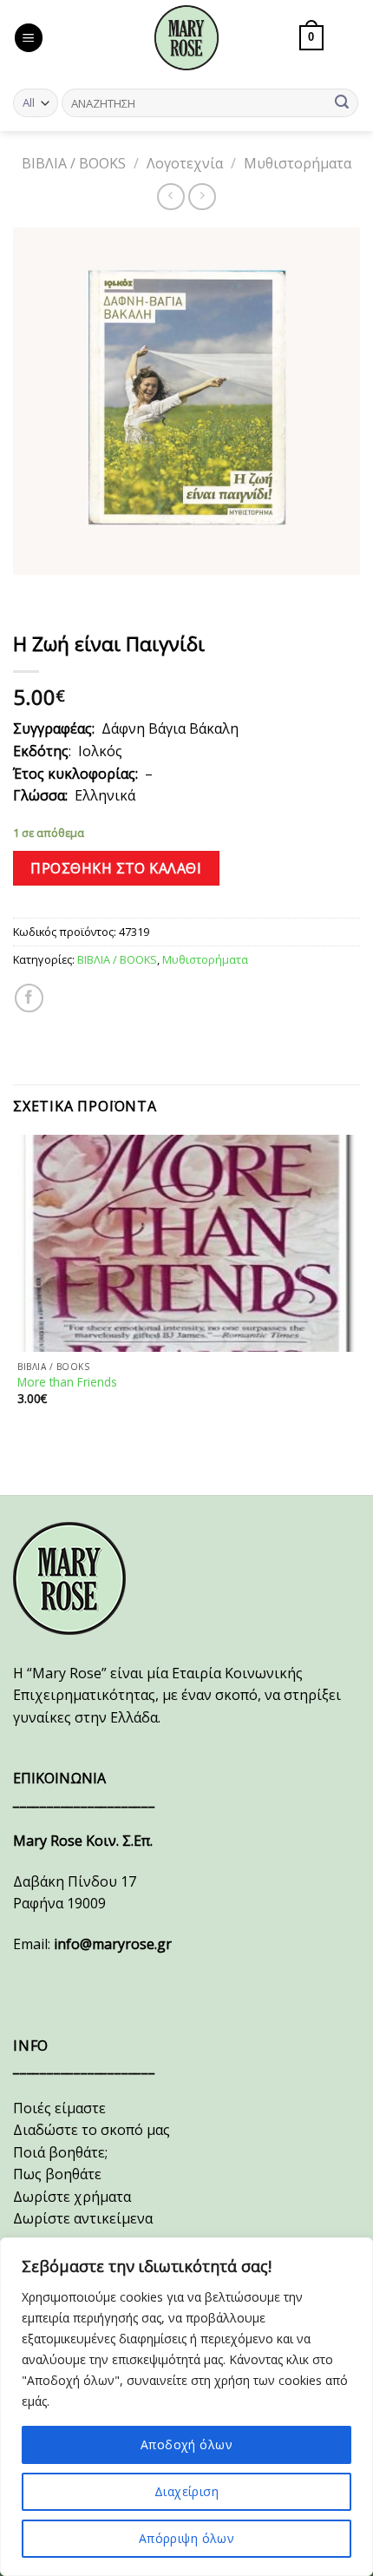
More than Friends (67, 1382)
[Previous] (30, 592)
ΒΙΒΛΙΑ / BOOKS (74, 163)
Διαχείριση (186, 2491)
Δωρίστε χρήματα (72, 2197)
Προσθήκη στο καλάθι (116, 868)
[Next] (78, 592)
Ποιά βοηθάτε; (60, 2152)
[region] (186, 2407)
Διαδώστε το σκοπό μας (92, 2130)
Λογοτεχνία (185, 163)
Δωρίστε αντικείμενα (83, 2218)
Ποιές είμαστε (59, 2108)
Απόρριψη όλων (186, 2538)
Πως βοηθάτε (57, 2174)
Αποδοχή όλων (186, 2444)
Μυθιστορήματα (298, 163)
